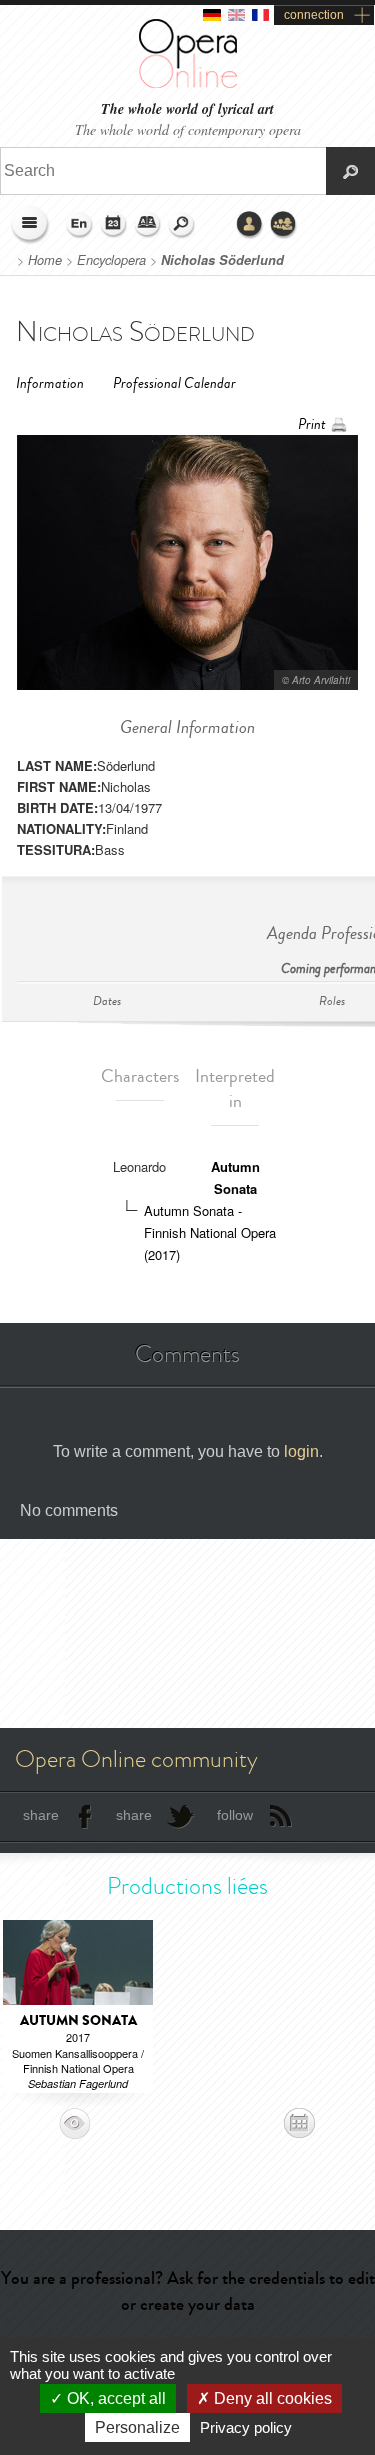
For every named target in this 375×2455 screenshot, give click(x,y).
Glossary (148, 225)
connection (314, 15)
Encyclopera (111, 260)
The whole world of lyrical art (187, 109)
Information (50, 383)
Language (80, 225)
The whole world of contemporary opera (188, 129)
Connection (250, 225)
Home (45, 260)
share (41, 1815)
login (301, 1451)
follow (235, 1815)
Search (182, 225)
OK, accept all (114, 2398)
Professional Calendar (174, 383)
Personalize (137, 2427)
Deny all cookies (271, 2398)
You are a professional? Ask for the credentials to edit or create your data (188, 2290)
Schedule (114, 225)
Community (284, 225)
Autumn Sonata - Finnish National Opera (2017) (210, 1232)
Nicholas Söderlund (222, 260)
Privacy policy (246, 2427)
